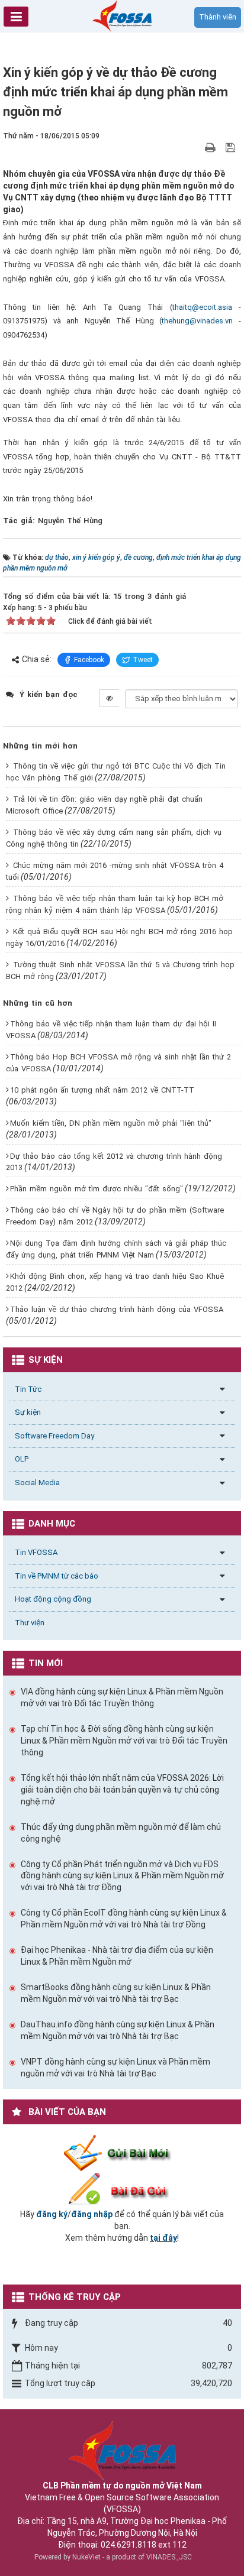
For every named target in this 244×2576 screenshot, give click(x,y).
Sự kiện (28, 1412)
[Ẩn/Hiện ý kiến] (109, 698)
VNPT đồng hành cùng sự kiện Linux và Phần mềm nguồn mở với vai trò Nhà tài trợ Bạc (115, 2068)
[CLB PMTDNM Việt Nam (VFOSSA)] (122, 15)
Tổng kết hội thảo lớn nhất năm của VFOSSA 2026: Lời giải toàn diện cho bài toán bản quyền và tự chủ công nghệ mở (122, 1790)
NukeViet (86, 2557)
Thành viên (218, 17)
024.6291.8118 (129, 2545)
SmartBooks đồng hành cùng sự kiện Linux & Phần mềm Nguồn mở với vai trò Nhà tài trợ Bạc (116, 1993)
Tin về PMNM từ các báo (57, 1576)
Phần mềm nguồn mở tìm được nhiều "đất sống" (97, 1189)
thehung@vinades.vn (197, 321)
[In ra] (211, 147)
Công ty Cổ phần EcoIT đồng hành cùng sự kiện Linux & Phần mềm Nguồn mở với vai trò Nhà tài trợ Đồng (124, 1919)
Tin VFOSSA (36, 1552)
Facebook (89, 660)
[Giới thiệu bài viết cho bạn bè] (196, 147)
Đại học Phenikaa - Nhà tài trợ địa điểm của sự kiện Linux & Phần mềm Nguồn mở (117, 1956)
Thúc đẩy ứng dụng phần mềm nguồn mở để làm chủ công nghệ (121, 1833)
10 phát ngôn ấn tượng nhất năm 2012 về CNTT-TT (102, 1090)
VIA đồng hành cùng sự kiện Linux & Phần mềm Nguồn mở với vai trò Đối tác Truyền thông (122, 1697)
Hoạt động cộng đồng (53, 1599)
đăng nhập (92, 2214)
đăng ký (52, 2214)
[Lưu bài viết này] (232, 147)
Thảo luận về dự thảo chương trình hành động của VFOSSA (117, 1309)
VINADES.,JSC (169, 2557)
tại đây (163, 2238)
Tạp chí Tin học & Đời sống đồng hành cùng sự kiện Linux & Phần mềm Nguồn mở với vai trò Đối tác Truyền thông (124, 1741)
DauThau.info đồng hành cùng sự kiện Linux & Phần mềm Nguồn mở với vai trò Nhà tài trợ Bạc (118, 2030)
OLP (22, 1459)
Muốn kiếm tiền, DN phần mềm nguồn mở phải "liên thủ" (111, 1123)
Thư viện (30, 1623)
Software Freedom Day (54, 1436)
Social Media (37, 1483)
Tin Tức (28, 1389)
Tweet (143, 660)
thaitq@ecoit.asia (202, 307)
